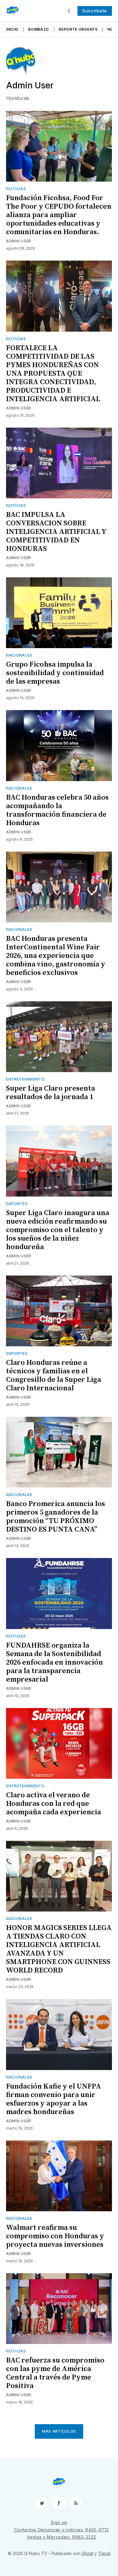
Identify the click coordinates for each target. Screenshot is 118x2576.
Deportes (17, 1204)
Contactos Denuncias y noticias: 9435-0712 (62, 2530)
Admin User (19, 241)
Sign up (59, 2522)
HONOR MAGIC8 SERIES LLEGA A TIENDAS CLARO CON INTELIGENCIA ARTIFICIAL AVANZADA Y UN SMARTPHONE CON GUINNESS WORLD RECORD (59, 1949)
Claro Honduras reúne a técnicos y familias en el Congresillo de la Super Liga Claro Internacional (54, 1375)
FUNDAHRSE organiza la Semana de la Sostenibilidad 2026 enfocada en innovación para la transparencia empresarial (54, 1662)
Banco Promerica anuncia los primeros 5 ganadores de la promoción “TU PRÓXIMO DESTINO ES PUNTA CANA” (56, 1517)
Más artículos (59, 2431)
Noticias (16, 189)
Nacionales (19, 655)
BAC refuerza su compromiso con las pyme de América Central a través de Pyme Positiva (55, 2373)
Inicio (12, 29)
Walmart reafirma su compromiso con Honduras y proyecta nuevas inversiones (55, 2236)
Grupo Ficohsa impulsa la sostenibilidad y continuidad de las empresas (55, 673)
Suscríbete (95, 11)
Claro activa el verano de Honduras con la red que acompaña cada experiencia (54, 1804)
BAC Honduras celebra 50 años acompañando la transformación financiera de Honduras (57, 810)
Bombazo (39, 29)
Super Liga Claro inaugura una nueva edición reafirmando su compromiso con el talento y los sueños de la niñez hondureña (58, 1230)
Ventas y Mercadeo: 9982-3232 (61, 2537)
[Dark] (70, 11)
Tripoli (104, 2553)
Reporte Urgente (78, 29)
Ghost (87, 2553)
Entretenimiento (25, 1079)
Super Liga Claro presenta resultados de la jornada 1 (51, 1093)
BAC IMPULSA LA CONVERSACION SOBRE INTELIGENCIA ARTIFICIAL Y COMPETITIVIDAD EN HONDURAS (56, 532)
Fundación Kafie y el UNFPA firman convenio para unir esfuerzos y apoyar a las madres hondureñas (54, 2099)
